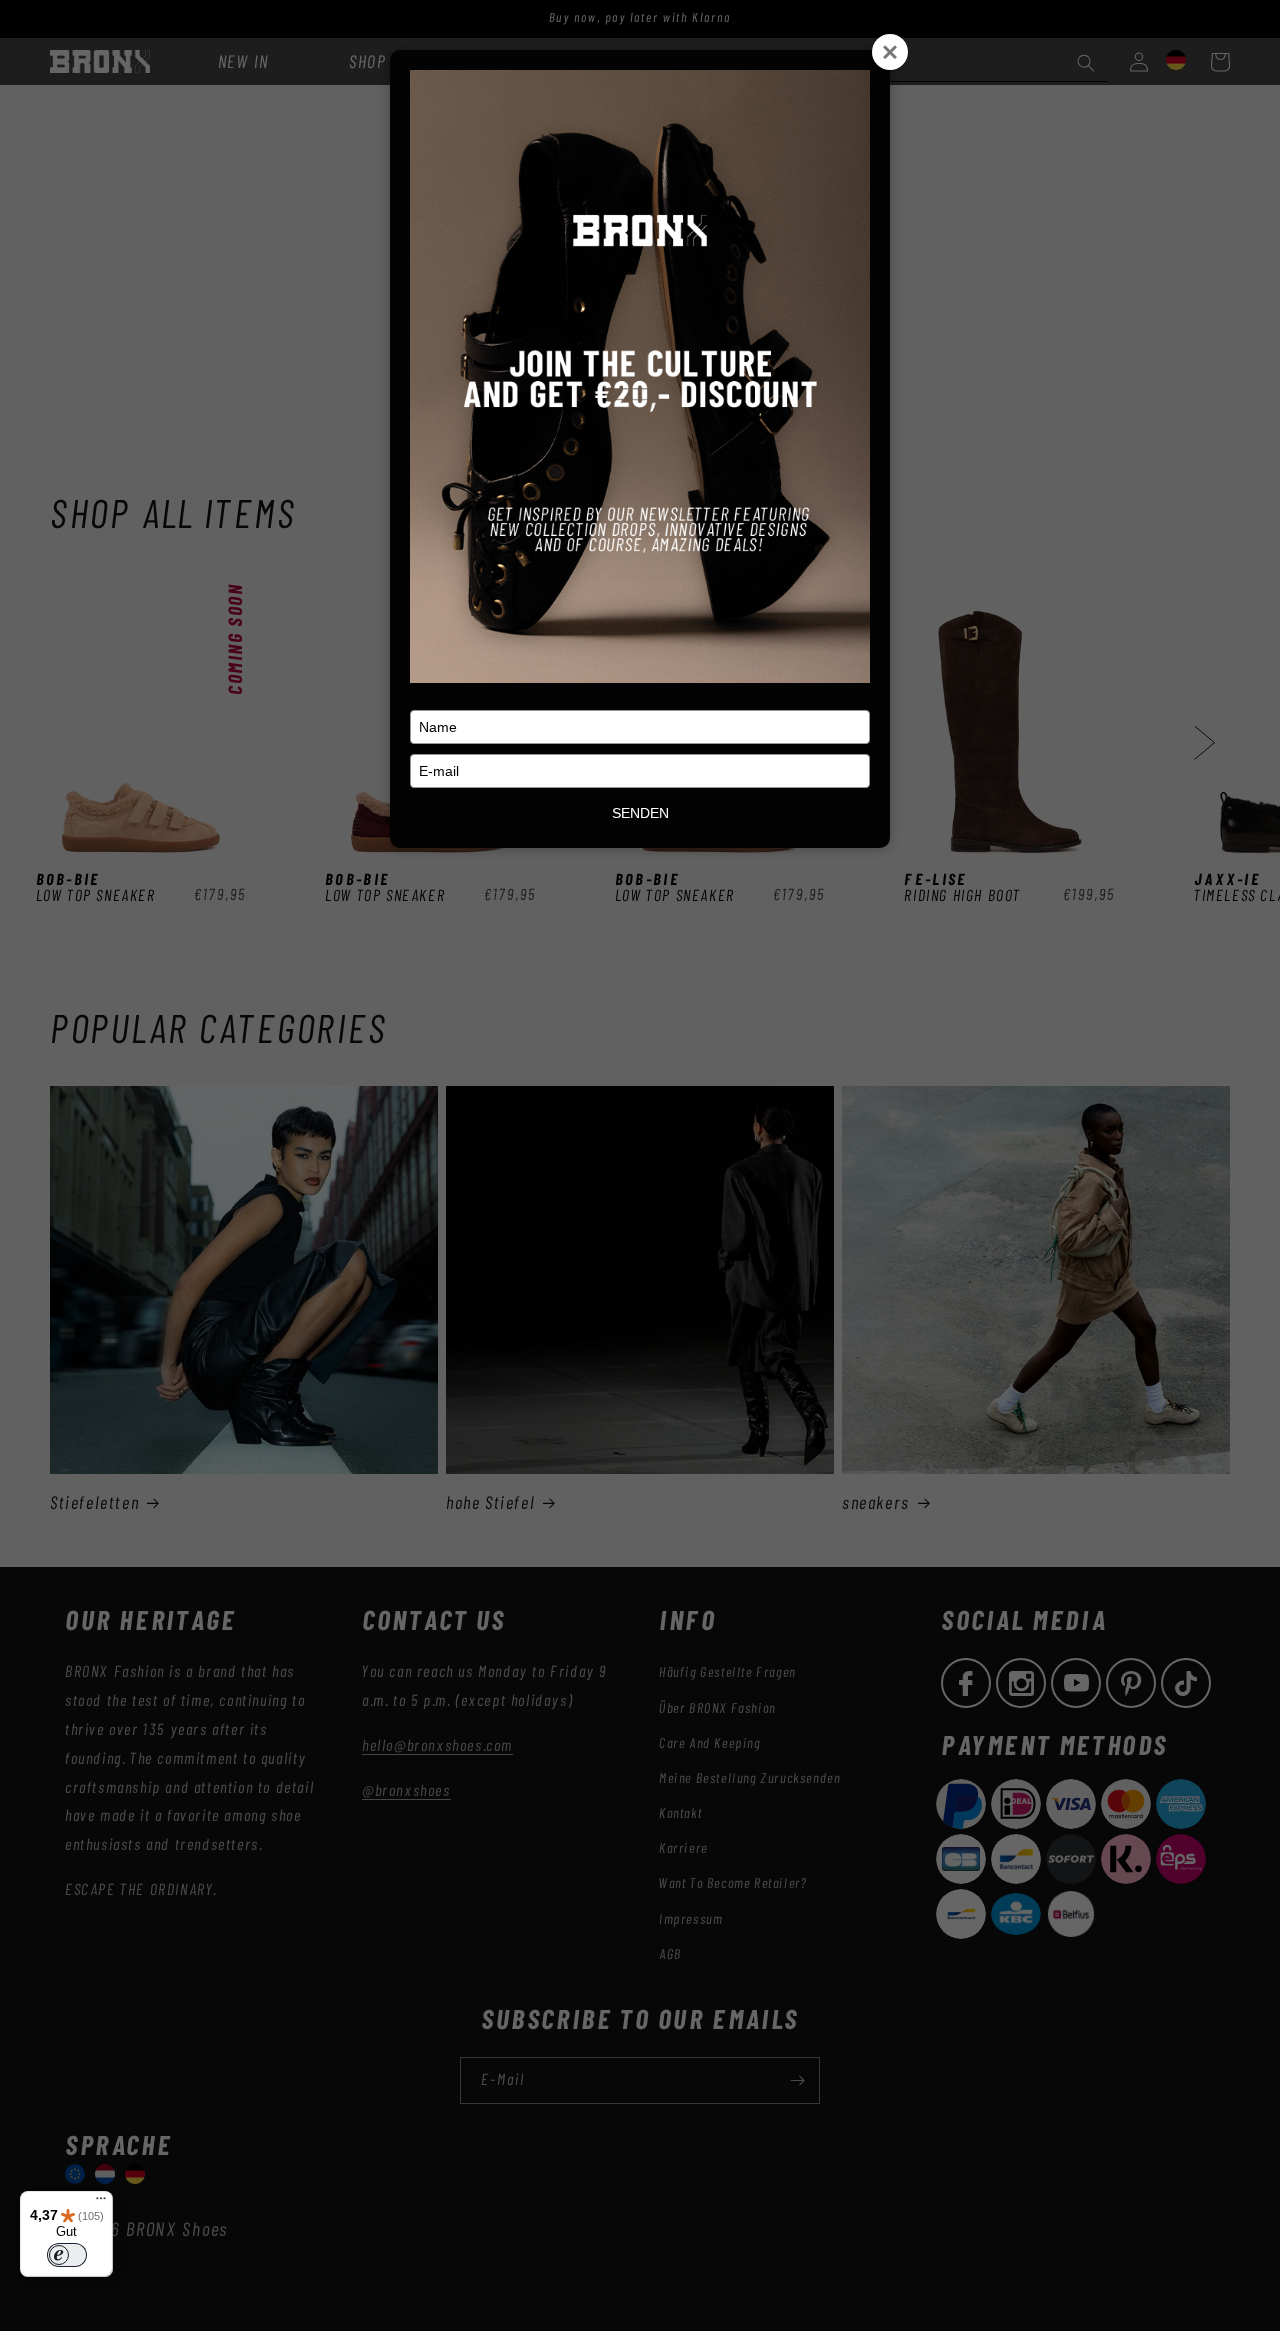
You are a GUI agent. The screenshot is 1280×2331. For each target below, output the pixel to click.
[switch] (67, 2255)
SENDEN (640, 813)
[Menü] (101, 2203)
